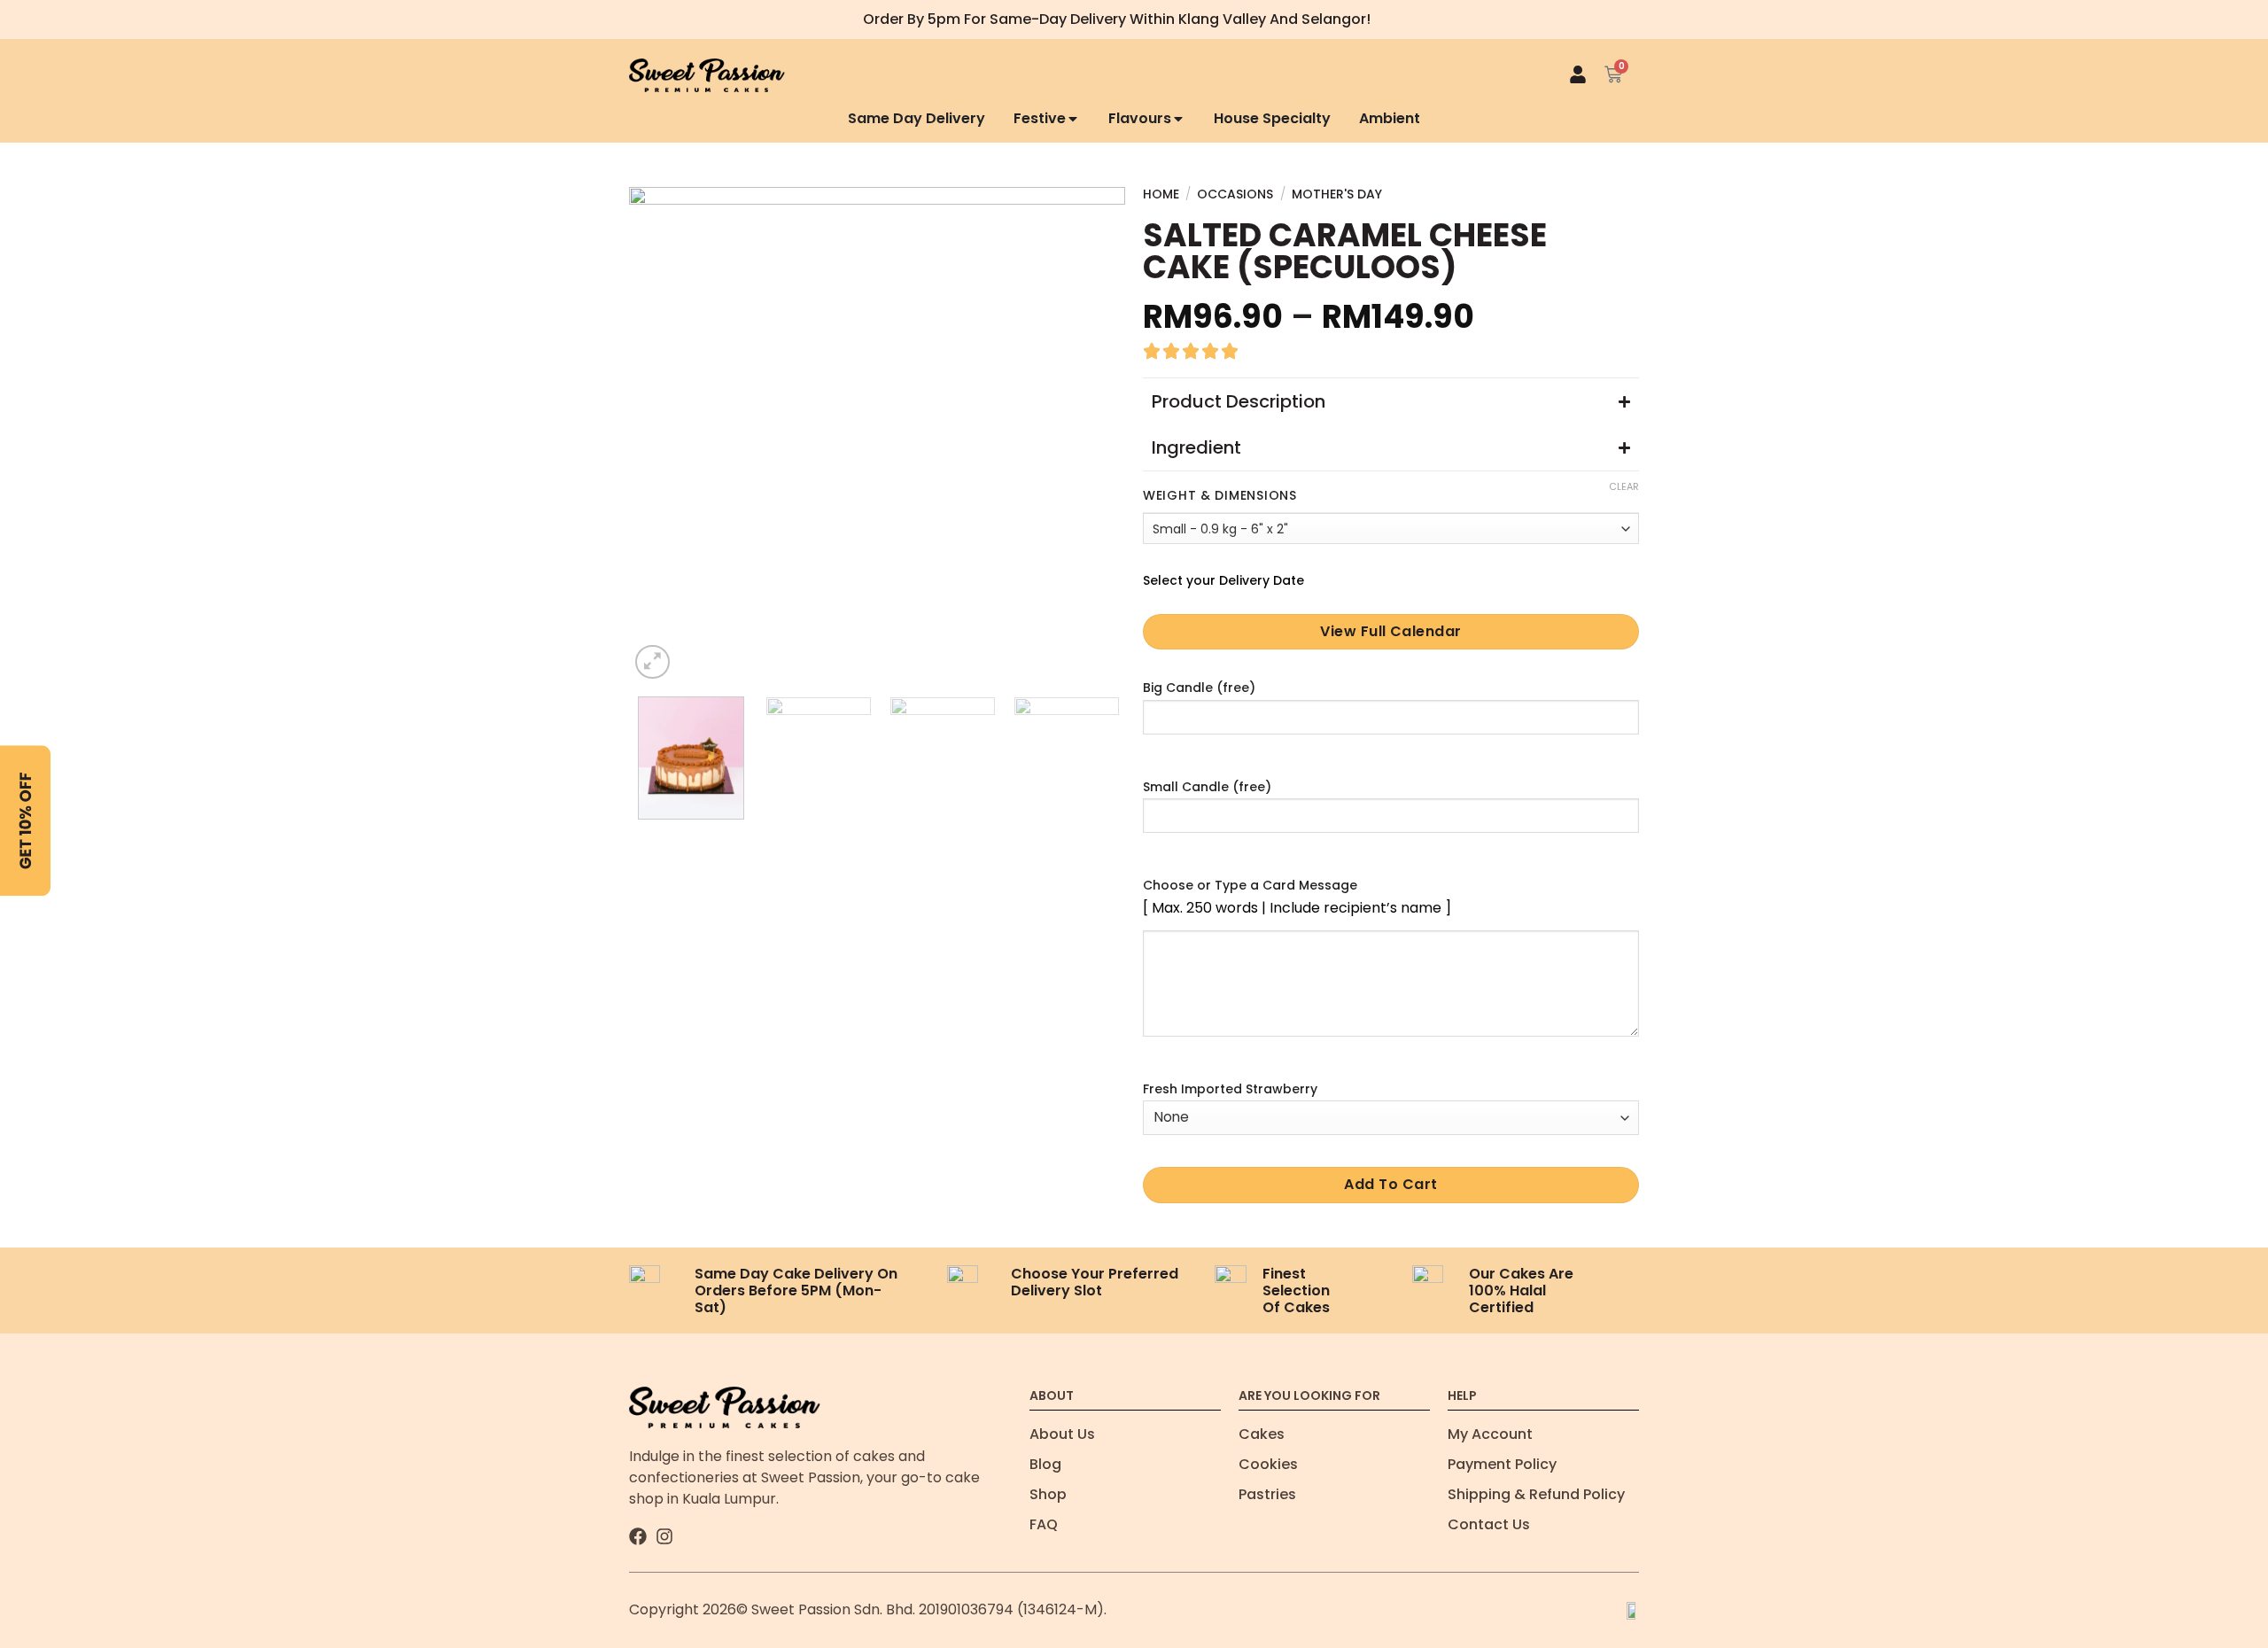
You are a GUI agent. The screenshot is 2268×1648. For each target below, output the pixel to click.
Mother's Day (1337, 194)
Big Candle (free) (1199, 688)
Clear (1624, 486)
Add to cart (1390, 1184)
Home (1161, 194)
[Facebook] (638, 1536)
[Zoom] (652, 662)
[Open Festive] (1073, 119)
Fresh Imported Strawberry (1230, 1089)
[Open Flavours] (1178, 119)
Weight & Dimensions (1220, 496)
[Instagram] (664, 1536)
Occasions (1235, 194)
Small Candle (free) (1207, 787)
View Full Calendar (1391, 631)
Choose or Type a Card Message (1250, 885)
